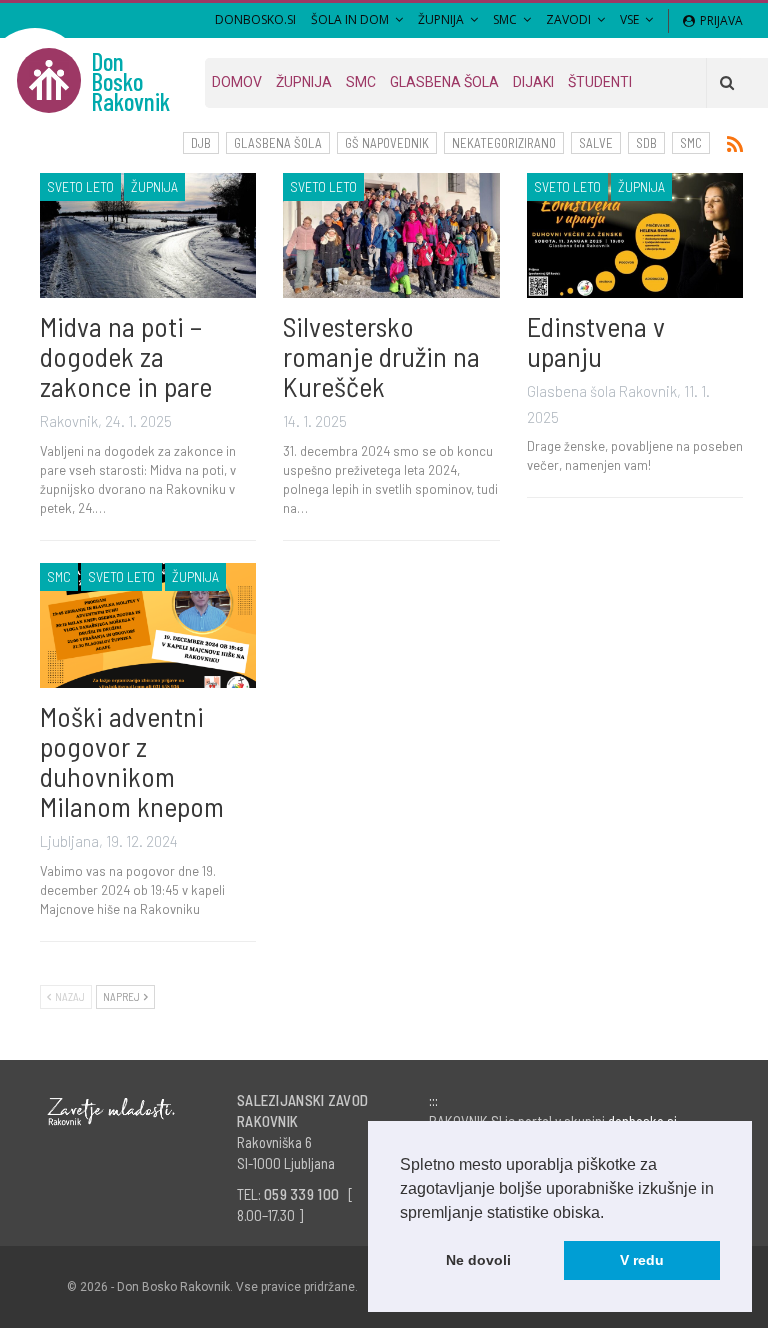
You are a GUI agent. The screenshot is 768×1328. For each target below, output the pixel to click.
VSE (629, 19)
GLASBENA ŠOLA (278, 143)
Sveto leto (80, 186)
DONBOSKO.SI (255, 19)
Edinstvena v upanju (596, 341)
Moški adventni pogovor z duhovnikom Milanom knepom (132, 761)
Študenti (600, 82)
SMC (505, 19)
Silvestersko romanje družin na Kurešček (381, 356)
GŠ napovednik (387, 143)
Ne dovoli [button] (478, 1260)
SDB (646, 143)
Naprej (122, 996)
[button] (611, 1214)
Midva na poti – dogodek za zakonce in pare (126, 356)
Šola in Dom (350, 19)
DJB (201, 143)
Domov (237, 82)
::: (433, 1100)
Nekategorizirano (504, 143)
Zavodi (568, 19)
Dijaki (533, 82)
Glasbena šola (444, 82)
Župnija (441, 19)
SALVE (596, 143)
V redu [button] (642, 1260)
